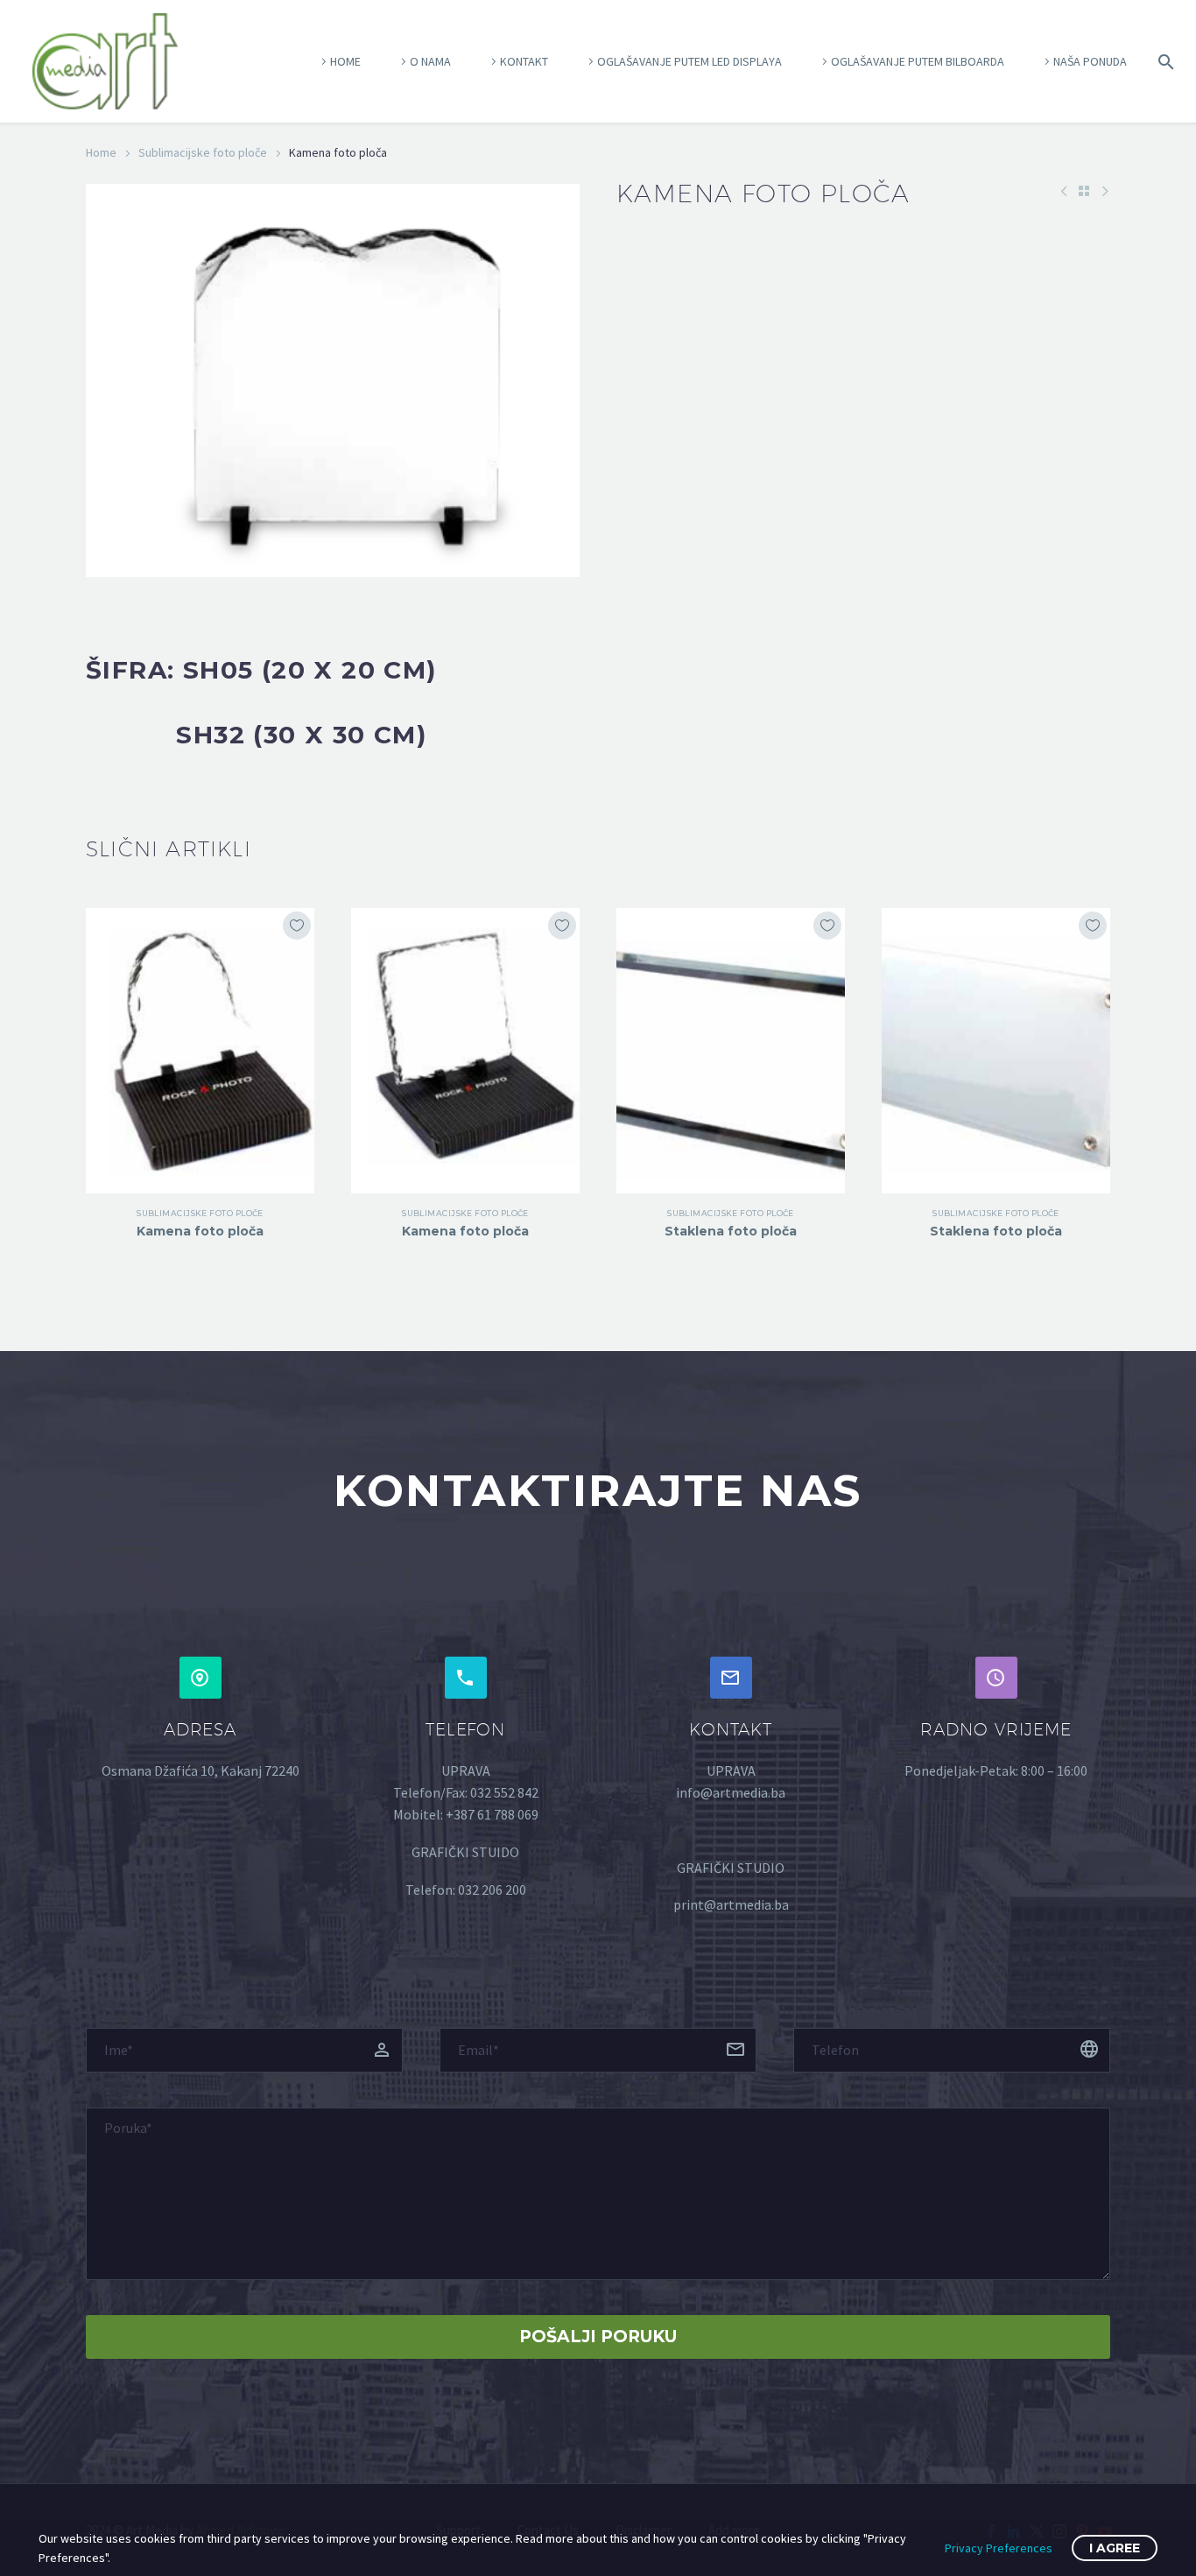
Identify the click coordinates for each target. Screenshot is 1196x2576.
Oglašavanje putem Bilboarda (918, 61)
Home (345, 61)
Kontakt (524, 61)
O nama (430, 61)
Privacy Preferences (999, 2548)
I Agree (1115, 2548)
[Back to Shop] (1084, 191)
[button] (201, 1678)
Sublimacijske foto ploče (203, 152)
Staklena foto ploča (731, 1231)
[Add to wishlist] (297, 926)
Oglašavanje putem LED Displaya (689, 61)
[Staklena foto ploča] (731, 1051)
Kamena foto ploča (200, 1231)
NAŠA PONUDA (1090, 61)
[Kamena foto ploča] (200, 1051)
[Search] (1163, 62)
